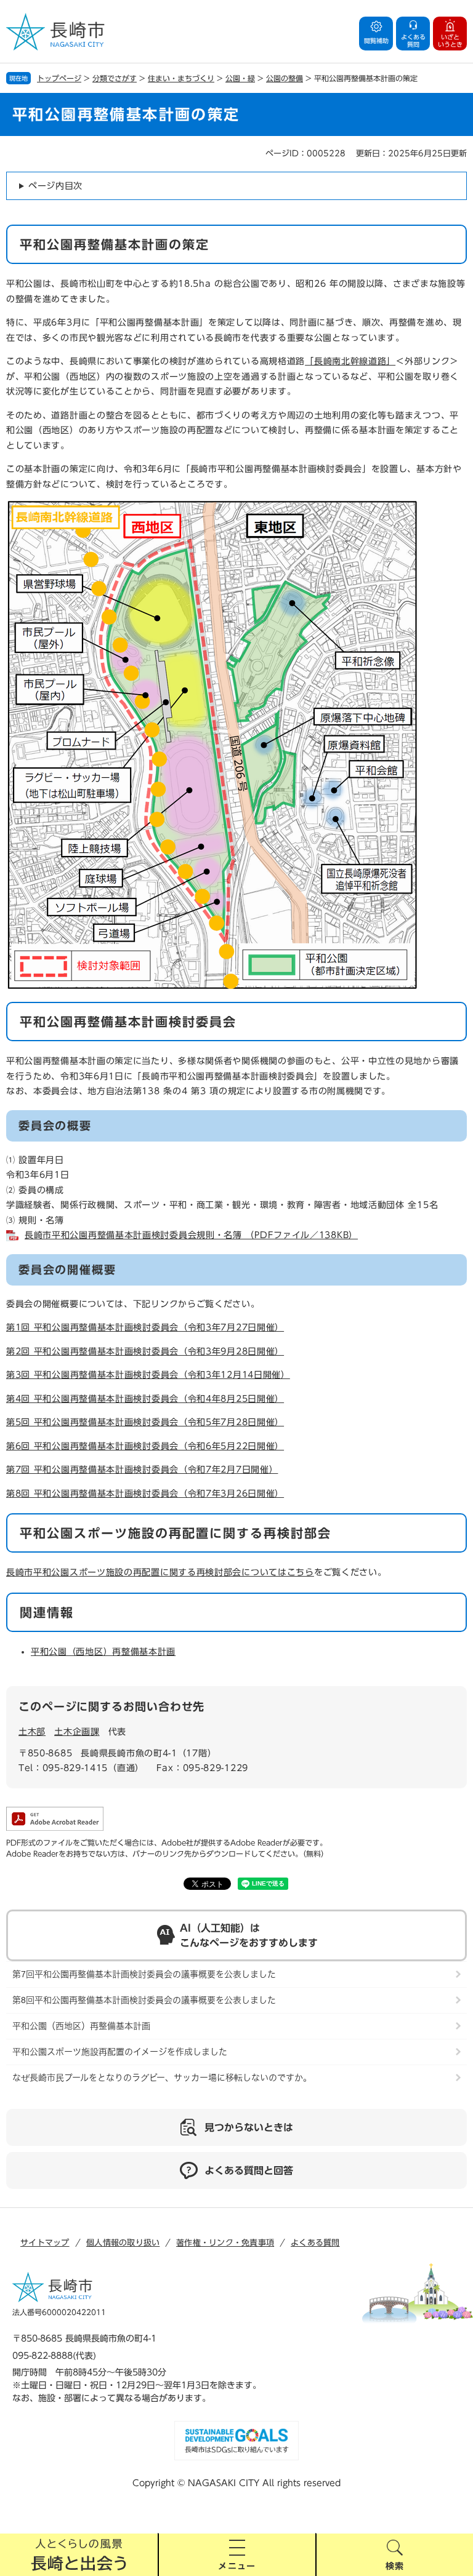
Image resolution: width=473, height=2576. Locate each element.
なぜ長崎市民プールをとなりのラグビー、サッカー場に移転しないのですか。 (162, 2078)
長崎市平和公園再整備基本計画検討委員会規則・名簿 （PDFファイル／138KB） (191, 1235)
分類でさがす (115, 78)
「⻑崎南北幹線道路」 (350, 361)
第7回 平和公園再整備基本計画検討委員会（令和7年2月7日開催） (142, 1470)
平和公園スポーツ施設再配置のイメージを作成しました (120, 2052)
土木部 (32, 1732)
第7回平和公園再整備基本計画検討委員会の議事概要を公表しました (144, 1974)
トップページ (59, 78)
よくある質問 (315, 2243)
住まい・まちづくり (181, 78)
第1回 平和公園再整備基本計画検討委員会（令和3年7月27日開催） (145, 1327)
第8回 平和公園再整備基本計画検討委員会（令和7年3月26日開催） (145, 1494)
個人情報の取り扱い (123, 2243)
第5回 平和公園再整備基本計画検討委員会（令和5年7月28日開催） (145, 1422)
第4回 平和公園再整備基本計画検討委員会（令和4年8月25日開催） (145, 1399)
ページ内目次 (55, 186)
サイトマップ (45, 2243)
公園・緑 (240, 78)
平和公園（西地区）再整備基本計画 (103, 1652)
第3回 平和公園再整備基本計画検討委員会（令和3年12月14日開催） (148, 1375)
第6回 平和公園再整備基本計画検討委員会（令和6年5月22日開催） (145, 1446)
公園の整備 (285, 78)
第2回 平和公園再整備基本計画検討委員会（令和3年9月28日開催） (145, 1351)
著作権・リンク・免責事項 (225, 2243)
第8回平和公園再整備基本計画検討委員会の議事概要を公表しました (144, 2000)
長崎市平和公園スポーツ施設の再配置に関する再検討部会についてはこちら (160, 1572)
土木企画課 (77, 1732)
